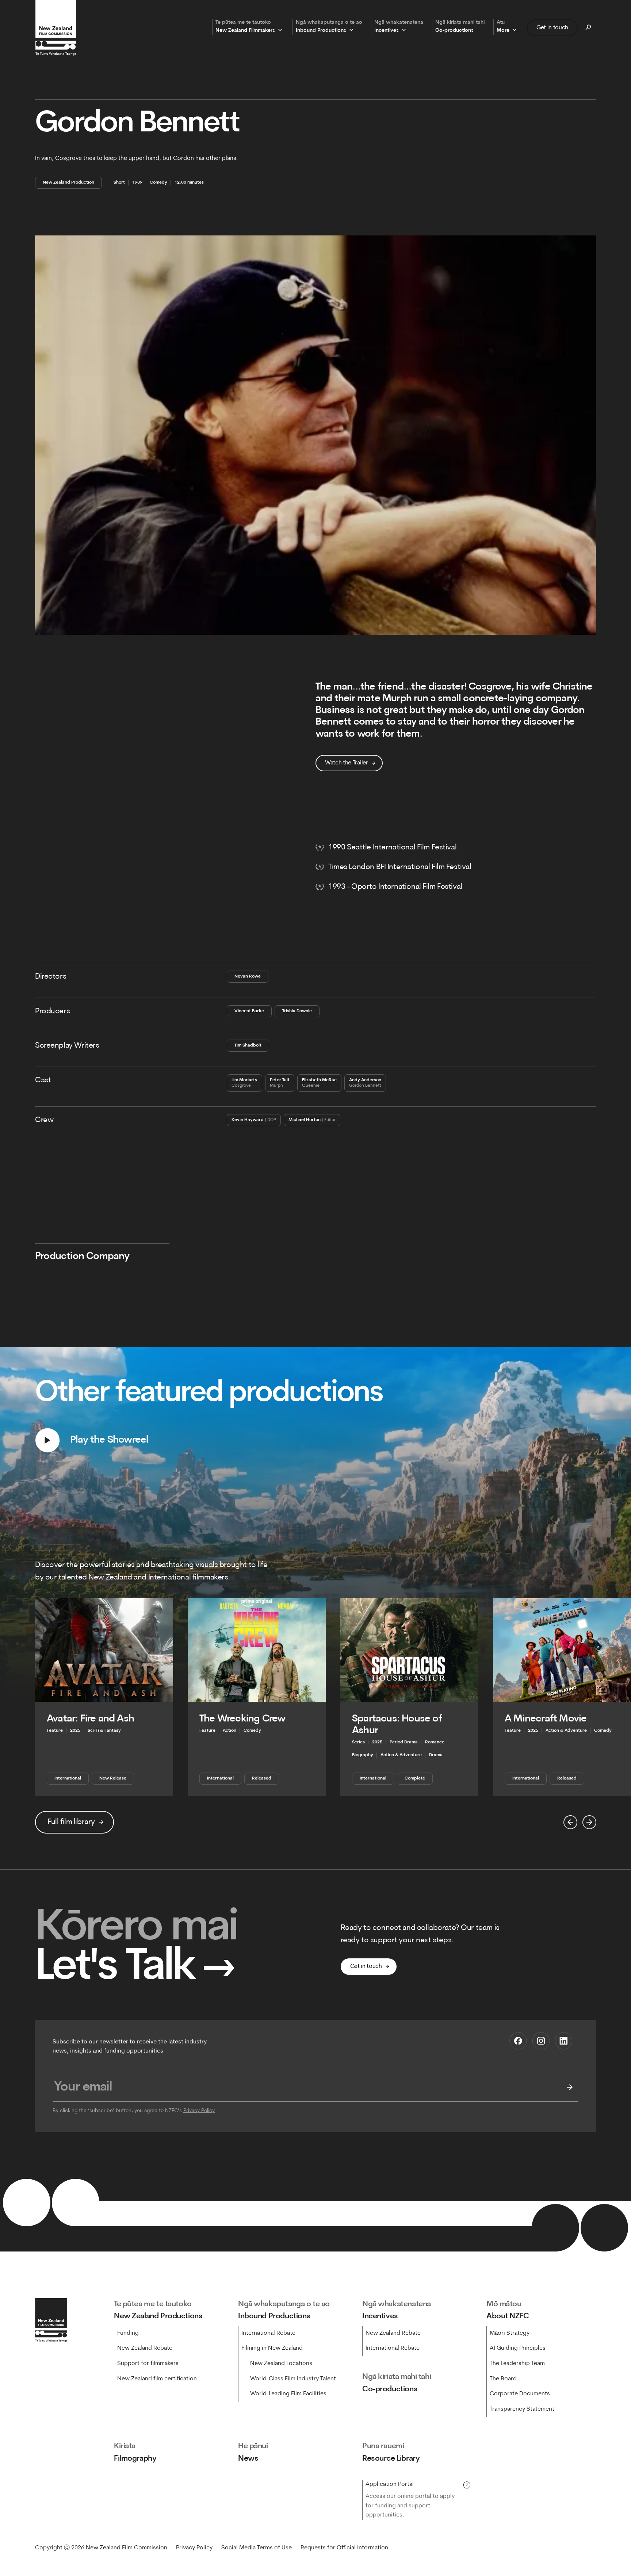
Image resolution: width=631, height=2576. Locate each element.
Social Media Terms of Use (257, 2548)
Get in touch (552, 27)
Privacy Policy (199, 2111)
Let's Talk (135, 1968)
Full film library (71, 1822)
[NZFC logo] (56, 28)
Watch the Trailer (347, 763)
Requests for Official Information (344, 2548)
